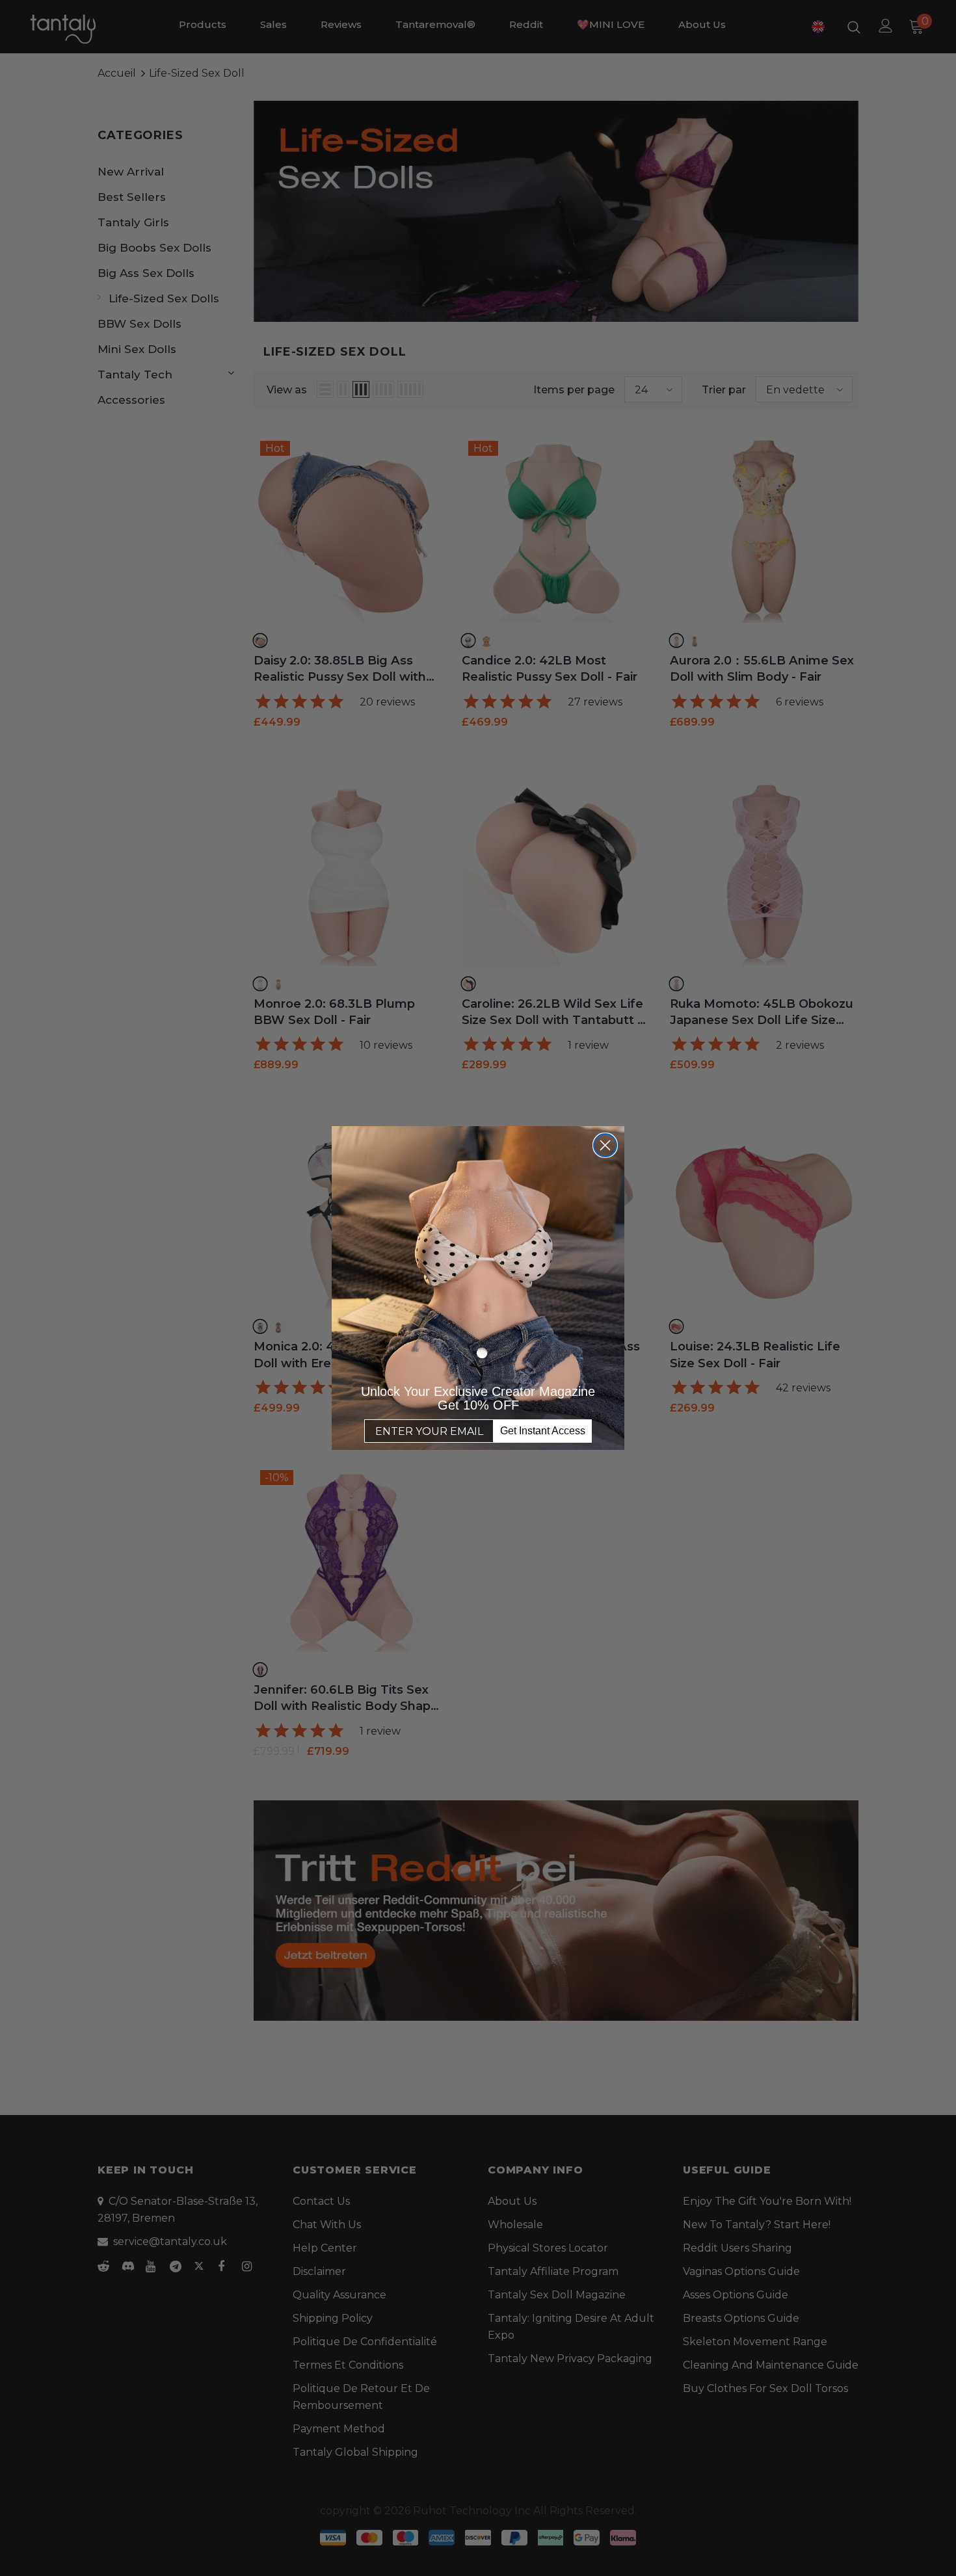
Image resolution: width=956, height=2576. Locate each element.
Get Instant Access (543, 1431)
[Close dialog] (605, 1145)
